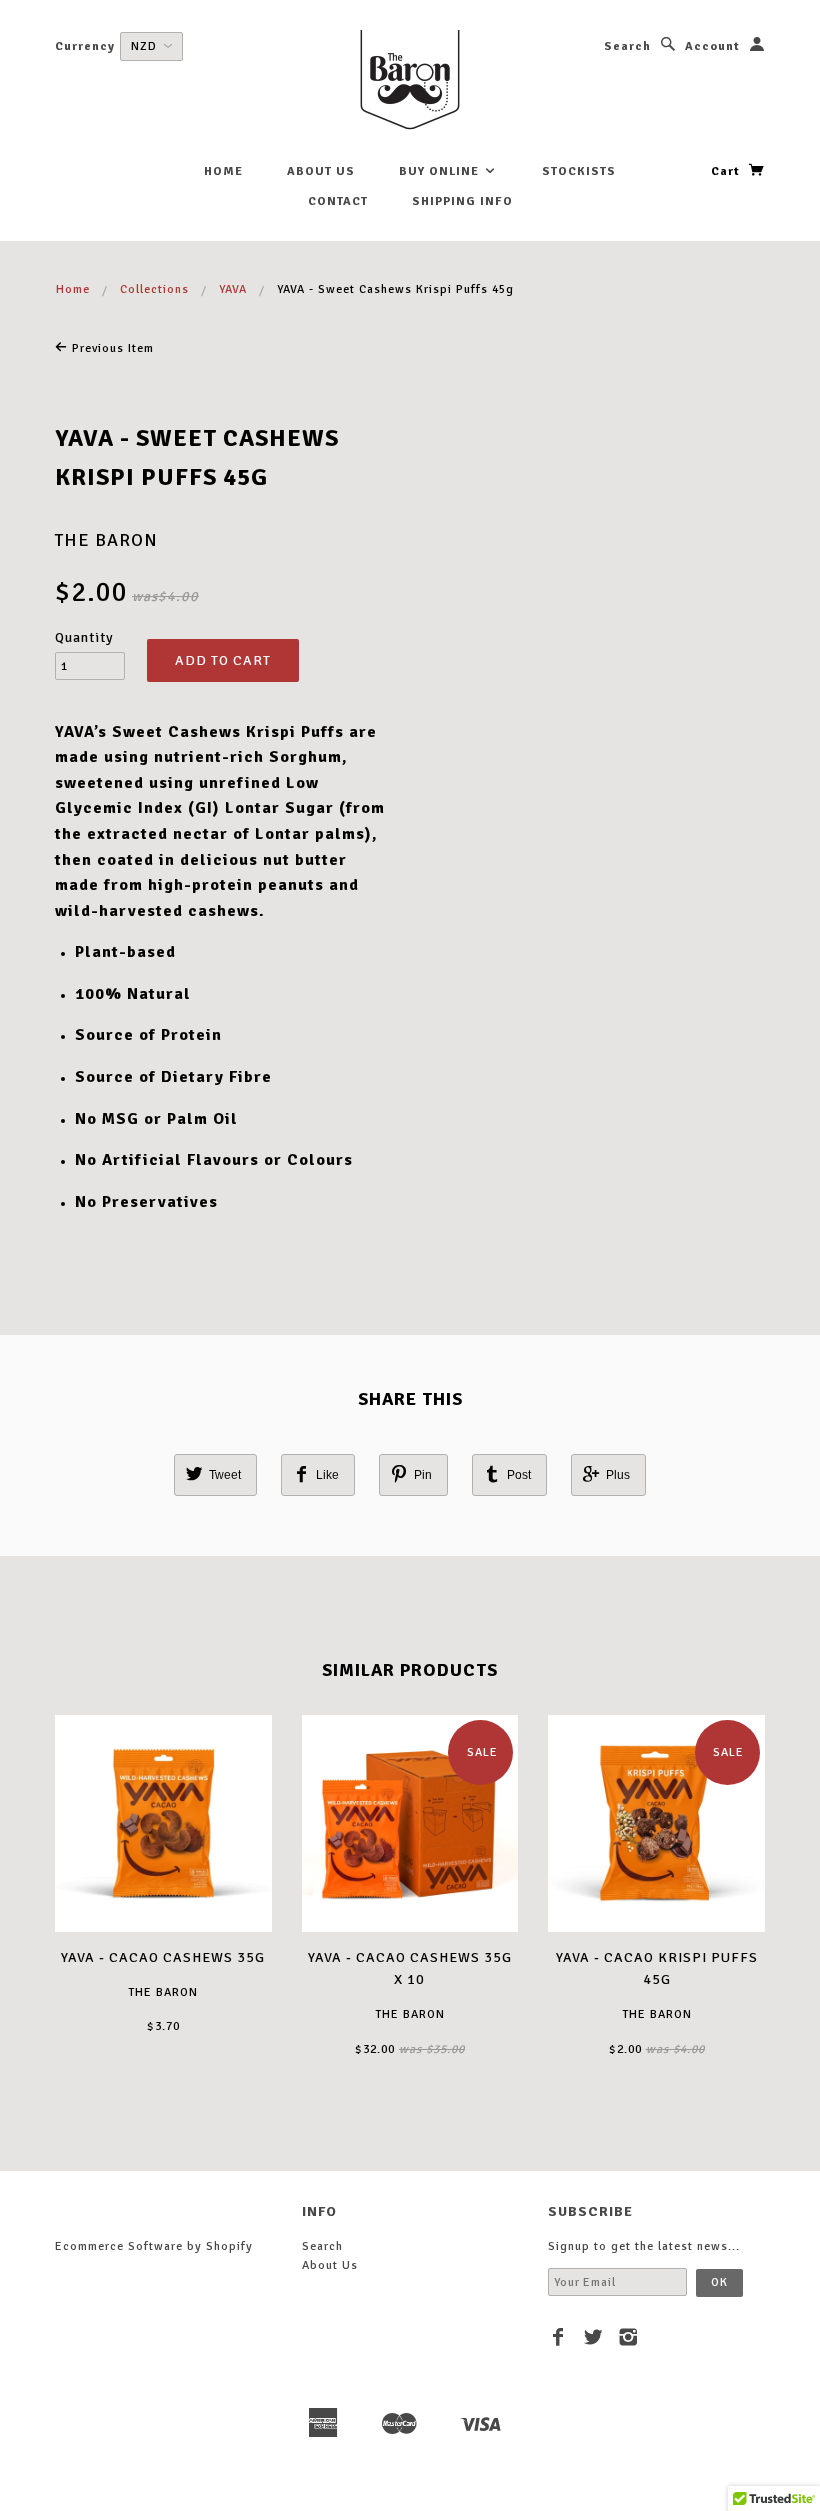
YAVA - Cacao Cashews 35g (163, 1957)
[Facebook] (558, 2337)
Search (627, 46)
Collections (154, 289)
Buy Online (441, 171)
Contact (338, 201)
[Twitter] (593, 2337)
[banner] (410, 80)
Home (223, 171)
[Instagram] (628, 2337)
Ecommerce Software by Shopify (154, 2246)
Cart (727, 171)
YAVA (233, 289)
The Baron (106, 540)
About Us (321, 171)
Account (712, 46)
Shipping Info (462, 201)
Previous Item (111, 348)
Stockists (579, 171)
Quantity (84, 637)
